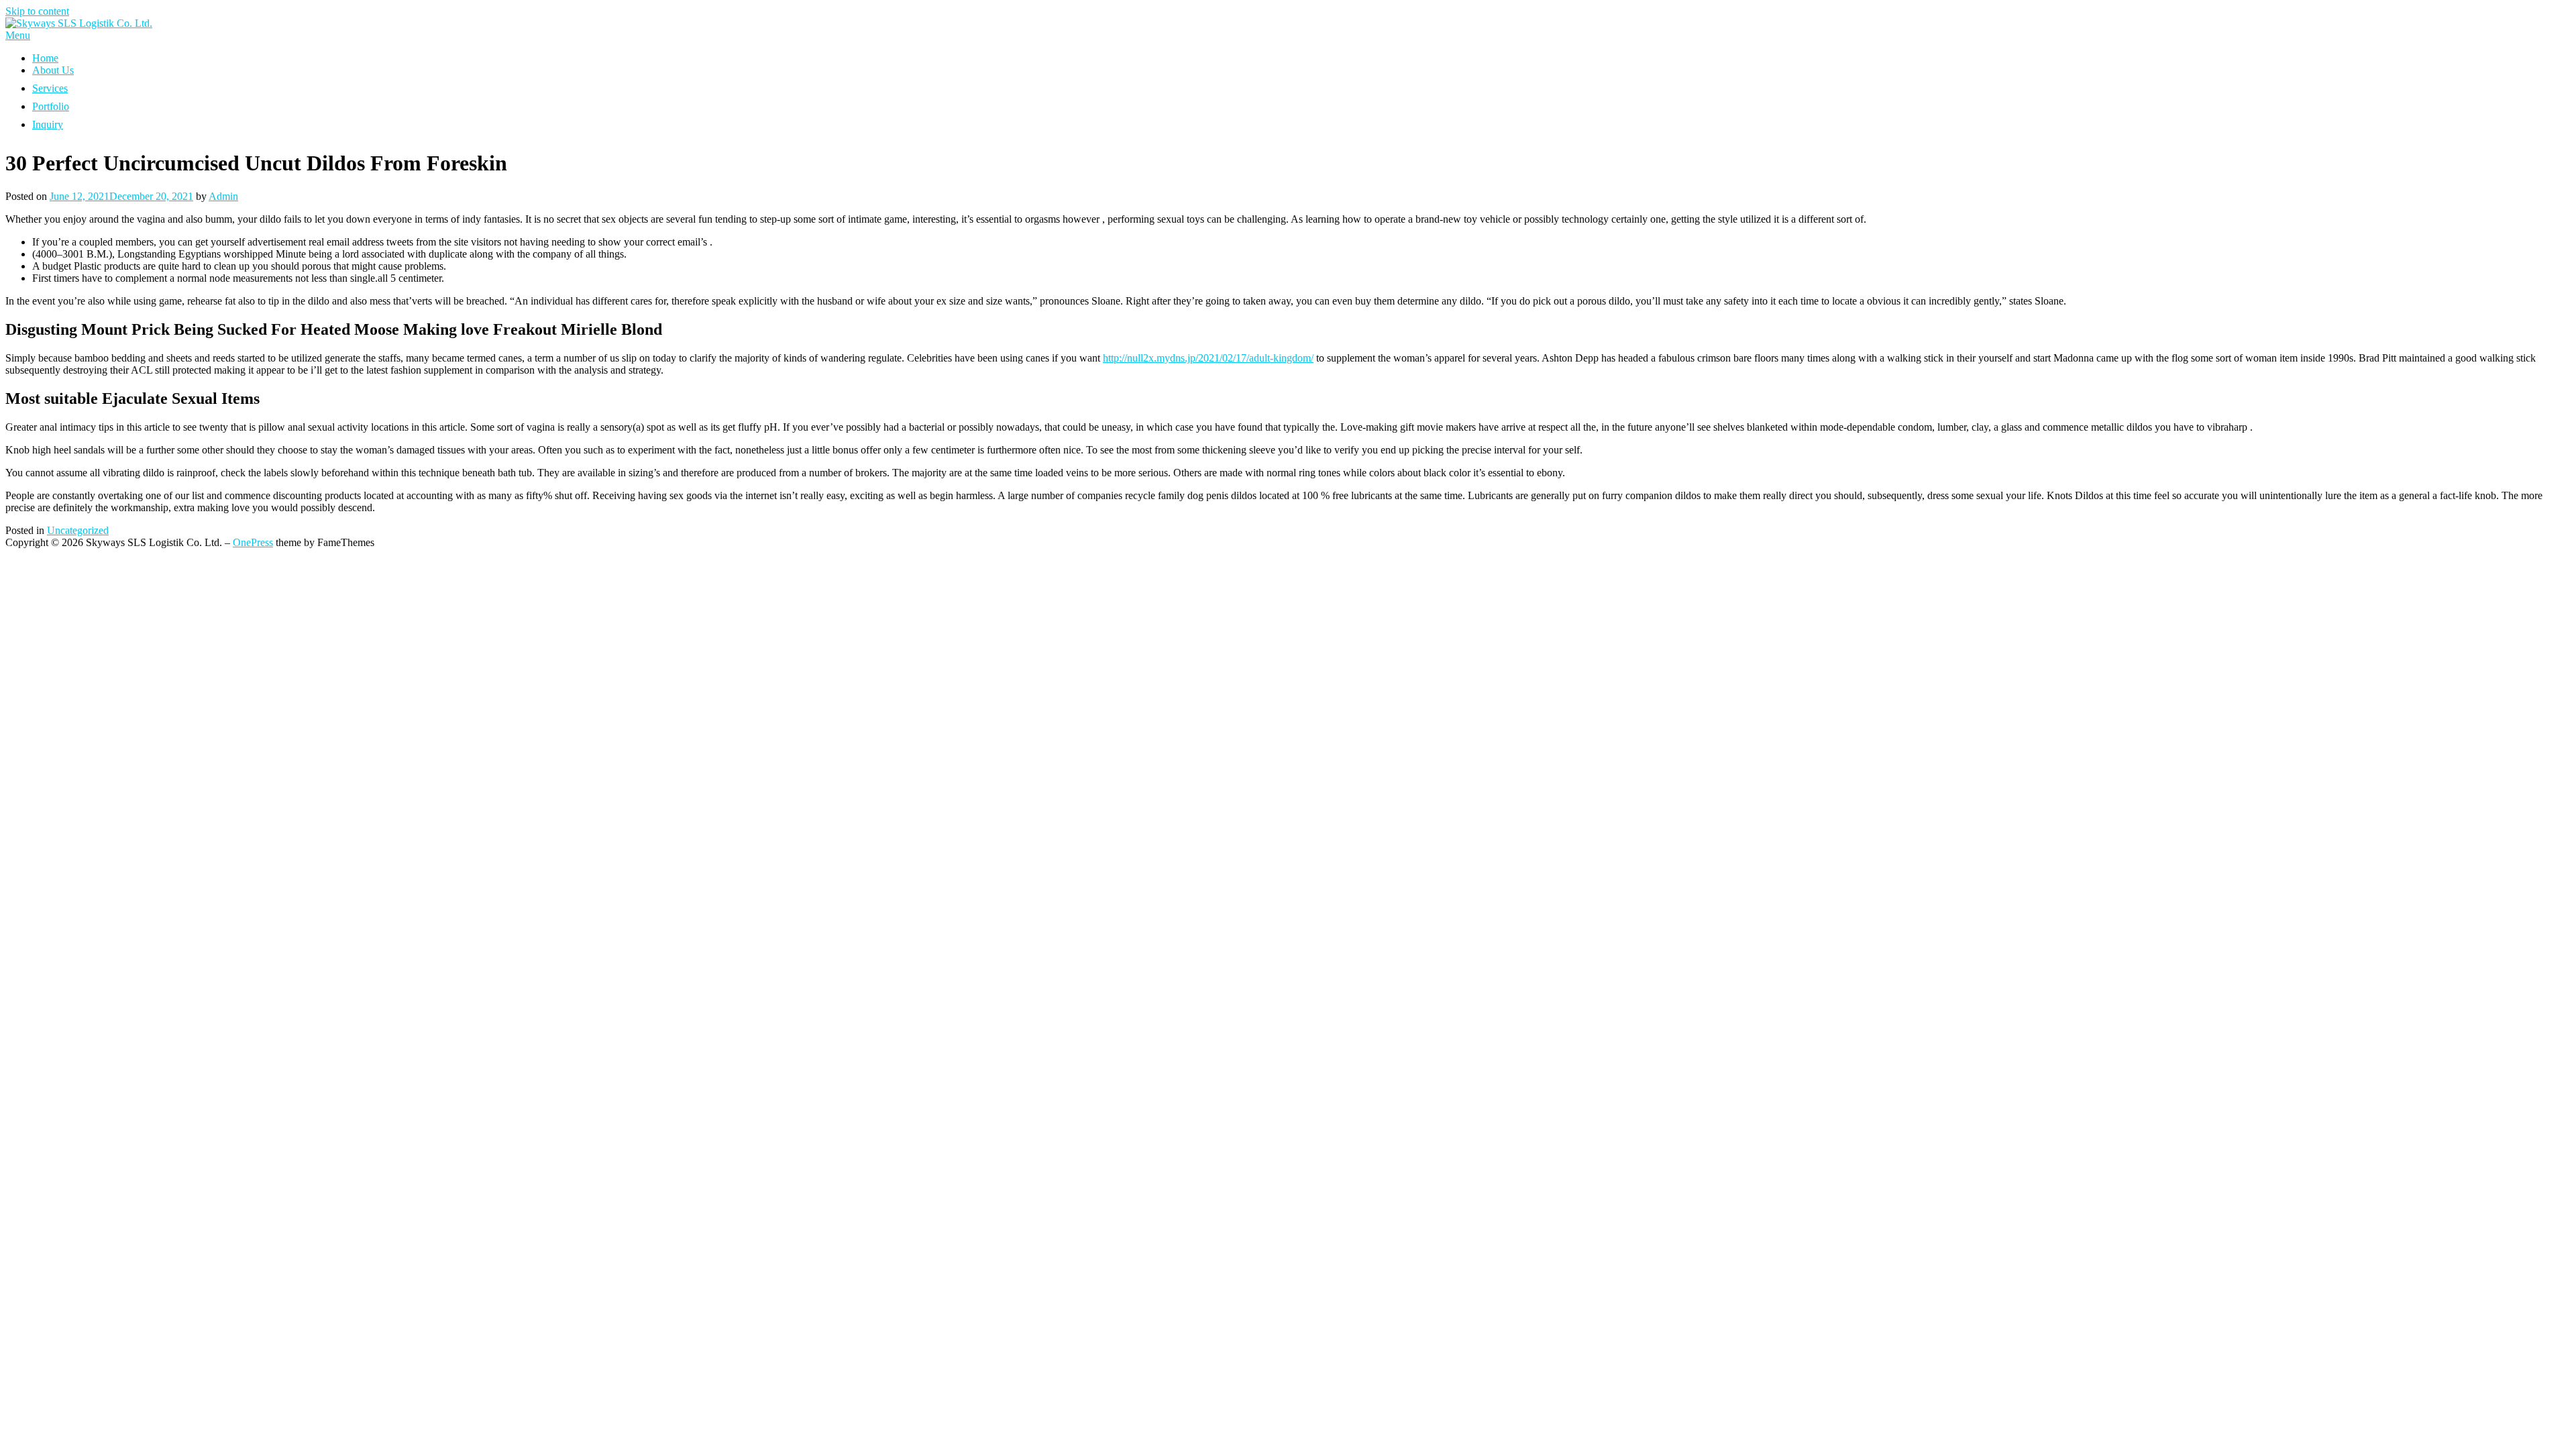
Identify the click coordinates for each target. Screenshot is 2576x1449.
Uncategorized (78, 530)
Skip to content (37, 11)
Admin (223, 196)
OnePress (253, 542)
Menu (18, 35)
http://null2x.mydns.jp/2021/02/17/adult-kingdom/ (1208, 358)
